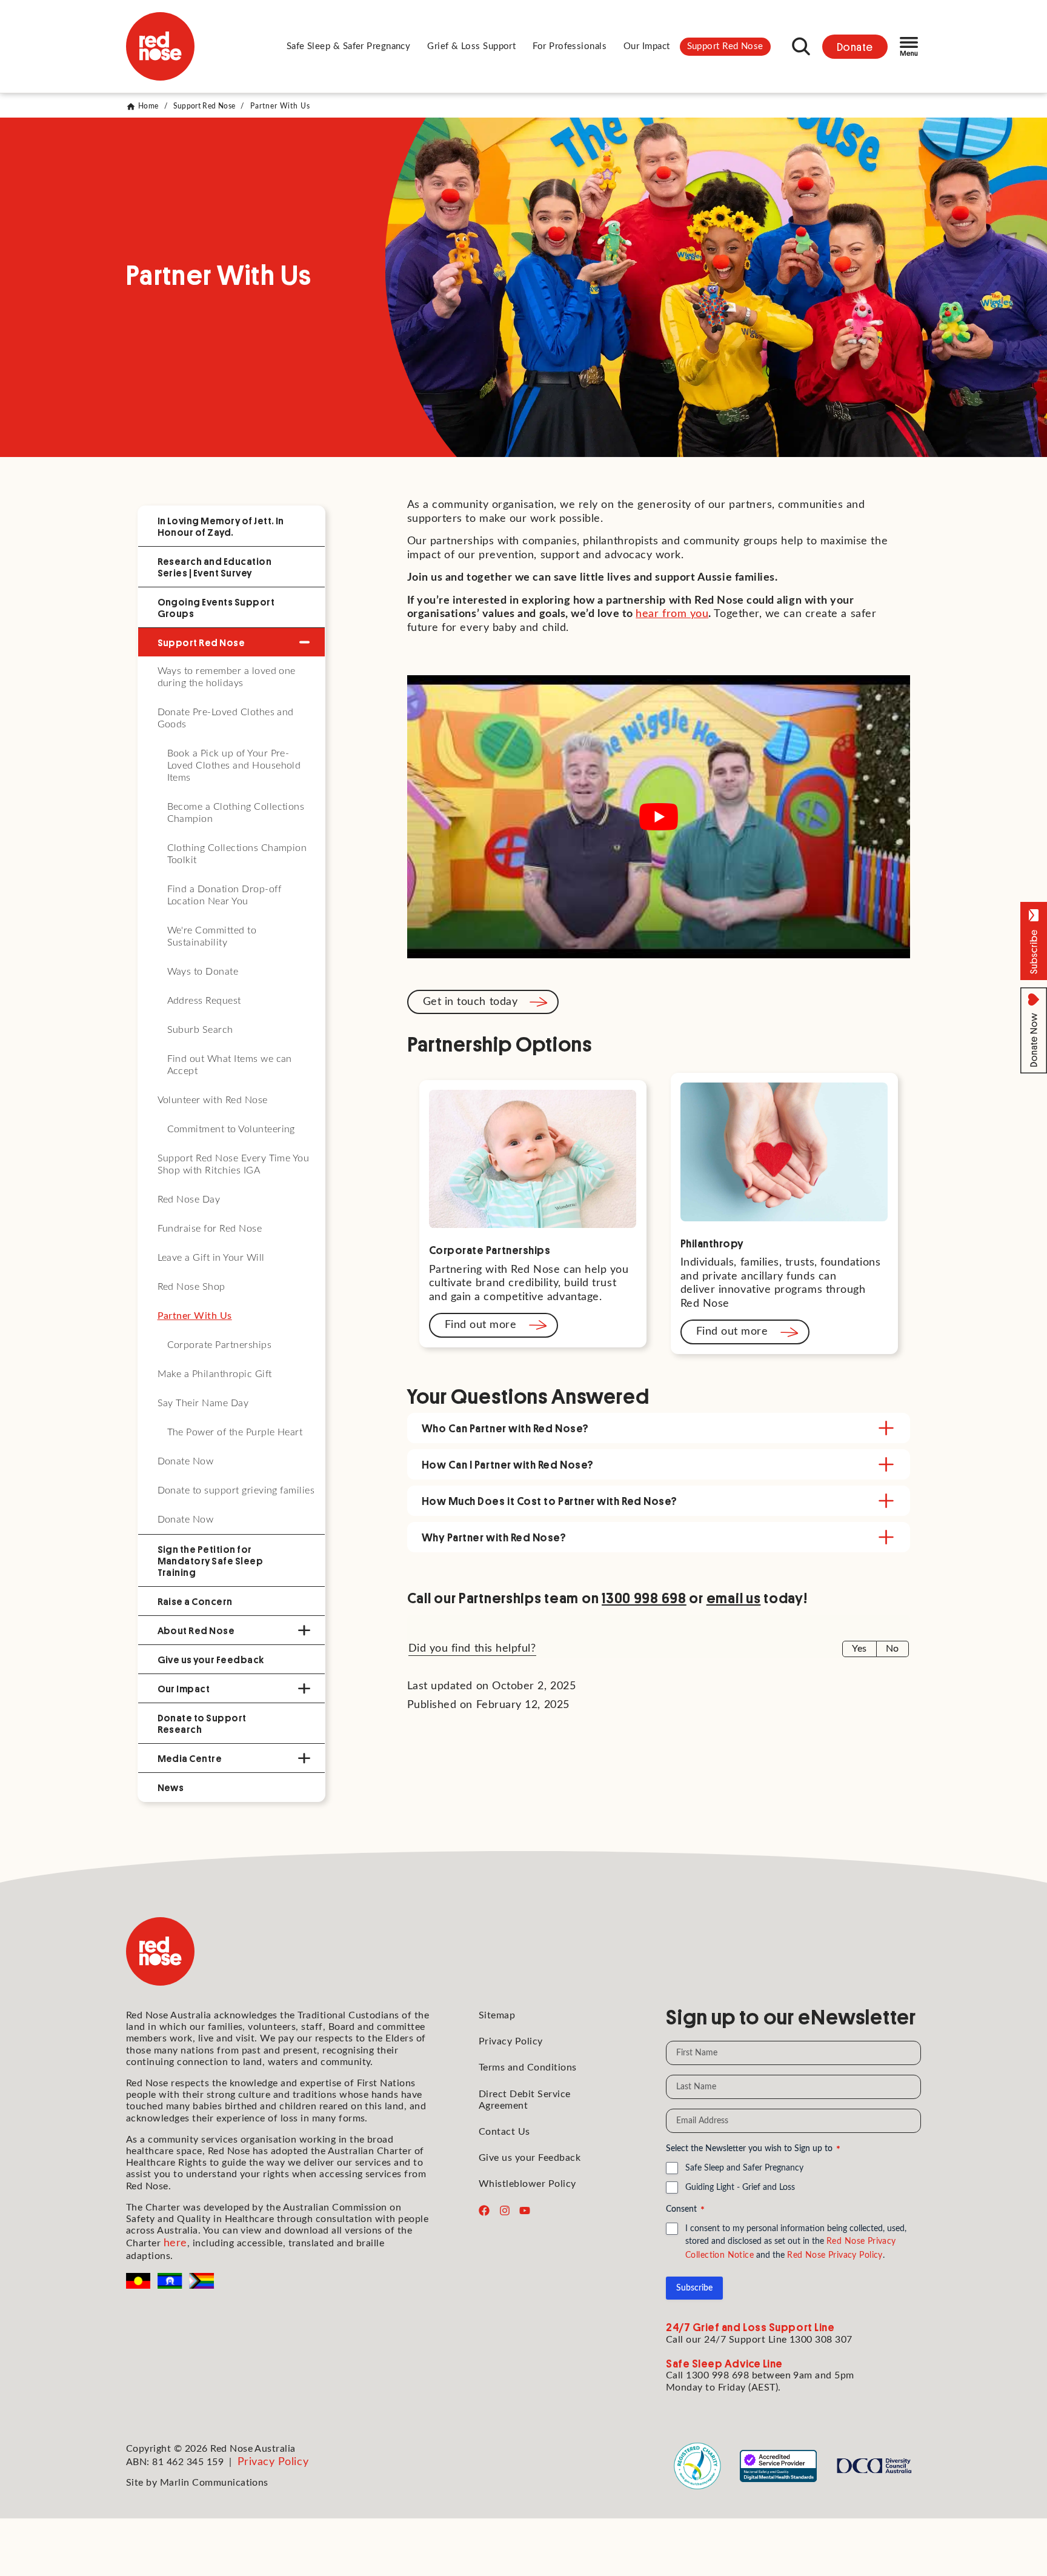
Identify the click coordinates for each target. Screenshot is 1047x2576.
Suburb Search (200, 1030)
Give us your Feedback (211, 1659)
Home (148, 106)
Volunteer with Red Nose (213, 1100)
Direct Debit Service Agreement (525, 2100)
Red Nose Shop (191, 1287)
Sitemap (497, 2015)
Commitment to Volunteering (231, 1129)
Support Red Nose (204, 106)
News (171, 1787)
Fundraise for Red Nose (210, 1229)
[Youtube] (525, 2211)
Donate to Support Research (202, 1723)
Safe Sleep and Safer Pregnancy (744, 2168)
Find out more (481, 1325)
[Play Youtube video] (659, 817)
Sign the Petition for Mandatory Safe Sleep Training (211, 1560)
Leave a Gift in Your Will (211, 1258)
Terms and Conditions (528, 2067)
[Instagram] (505, 2211)
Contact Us (504, 2132)
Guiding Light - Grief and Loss (740, 2187)
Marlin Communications (214, 2483)
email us (734, 1597)
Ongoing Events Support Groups (216, 607)
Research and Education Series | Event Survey (215, 567)
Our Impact (184, 1688)
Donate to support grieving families (236, 1490)
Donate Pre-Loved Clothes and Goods (226, 718)
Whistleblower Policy (527, 2184)
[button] (349, 47)
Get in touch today (470, 1002)
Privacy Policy (511, 2041)
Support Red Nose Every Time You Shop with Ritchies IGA (234, 1164)
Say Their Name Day (203, 1403)
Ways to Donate (203, 972)
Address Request (204, 1001)
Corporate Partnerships (220, 1345)
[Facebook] (484, 2211)
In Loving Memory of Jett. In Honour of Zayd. (221, 526)
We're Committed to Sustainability (212, 936)
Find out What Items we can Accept (230, 1065)
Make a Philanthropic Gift (215, 1374)
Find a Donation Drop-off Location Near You (224, 895)
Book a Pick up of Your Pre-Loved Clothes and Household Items (234, 766)
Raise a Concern (195, 1601)
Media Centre (190, 1758)
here (175, 2243)
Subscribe (694, 2288)
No (892, 1649)
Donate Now (186, 1461)
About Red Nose (196, 1630)
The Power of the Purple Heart (235, 1432)
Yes (859, 1649)
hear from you (672, 614)
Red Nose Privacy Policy (835, 2255)
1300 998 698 (644, 1597)
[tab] (659, 1428)
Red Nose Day (189, 1200)
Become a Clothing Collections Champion (236, 813)
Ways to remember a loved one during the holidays (227, 677)
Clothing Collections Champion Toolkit (237, 854)
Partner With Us (195, 1316)
